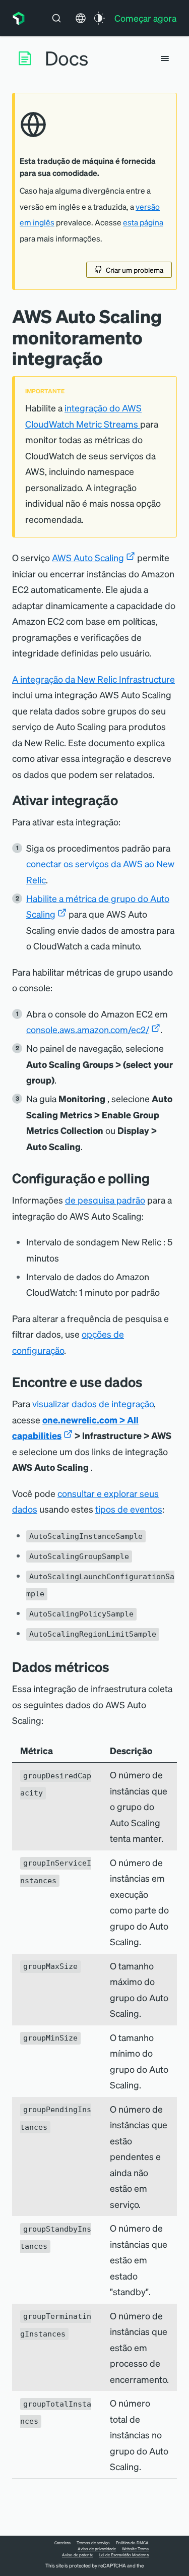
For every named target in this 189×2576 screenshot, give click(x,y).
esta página (143, 222)
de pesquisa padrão (105, 1200)
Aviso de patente (78, 2555)
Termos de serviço (93, 2543)
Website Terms (135, 2549)
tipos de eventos (129, 1509)
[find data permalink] (150, 1382)
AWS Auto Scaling (88, 557)
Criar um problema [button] (135, 270)
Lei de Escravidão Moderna (124, 2555)
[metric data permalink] (117, 1667)
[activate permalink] (125, 800)
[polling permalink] (157, 1178)
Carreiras (62, 2543)
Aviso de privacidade (97, 2549)
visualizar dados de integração (93, 1403)
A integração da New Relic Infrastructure (93, 679)
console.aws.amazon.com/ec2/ (88, 1029)
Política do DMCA (132, 2543)
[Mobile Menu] (165, 58)
